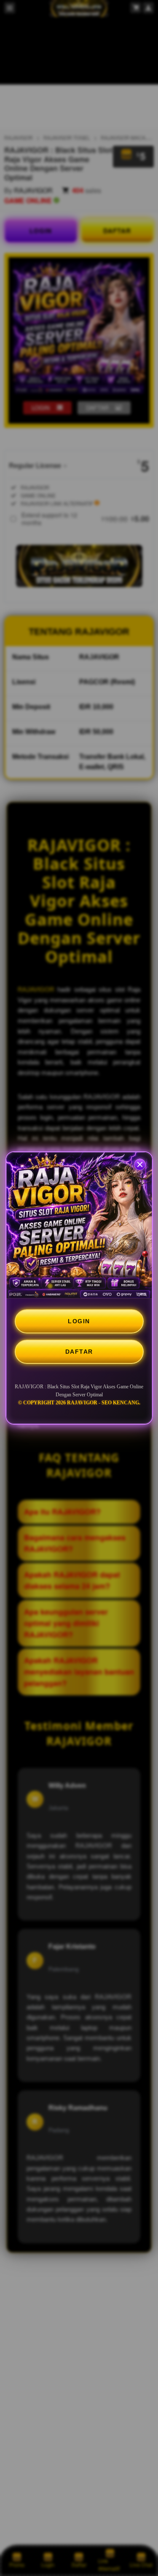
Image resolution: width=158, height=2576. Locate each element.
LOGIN (79, 1321)
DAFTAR (79, 1352)
